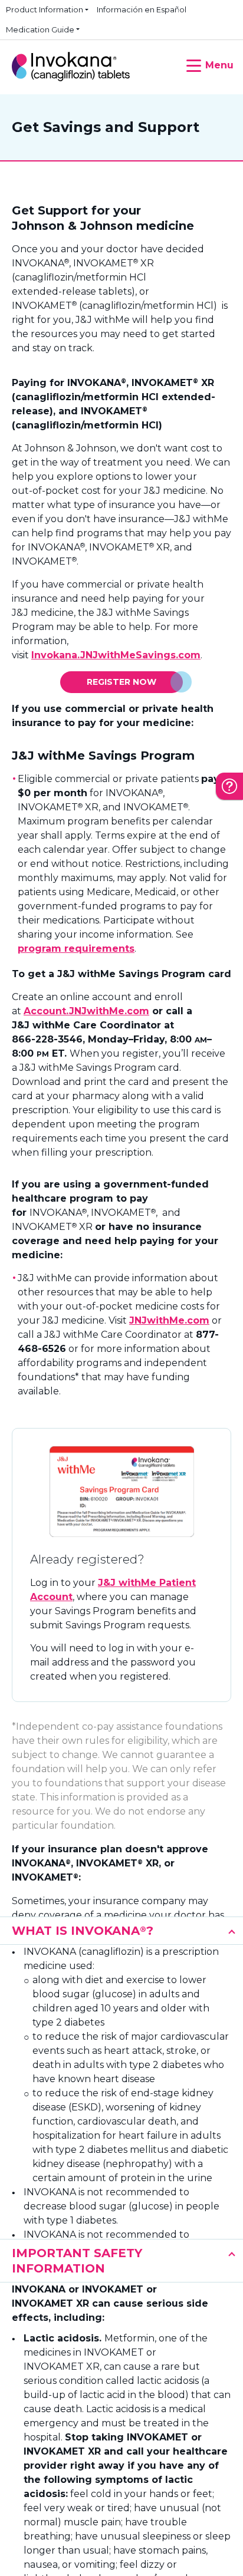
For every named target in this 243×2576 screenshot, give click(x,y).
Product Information (45, 9)
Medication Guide (40, 29)
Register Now (121, 682)
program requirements (76, 949)
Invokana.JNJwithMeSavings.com (116, 655)
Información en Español (142, 9)
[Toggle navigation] (206, 61)
